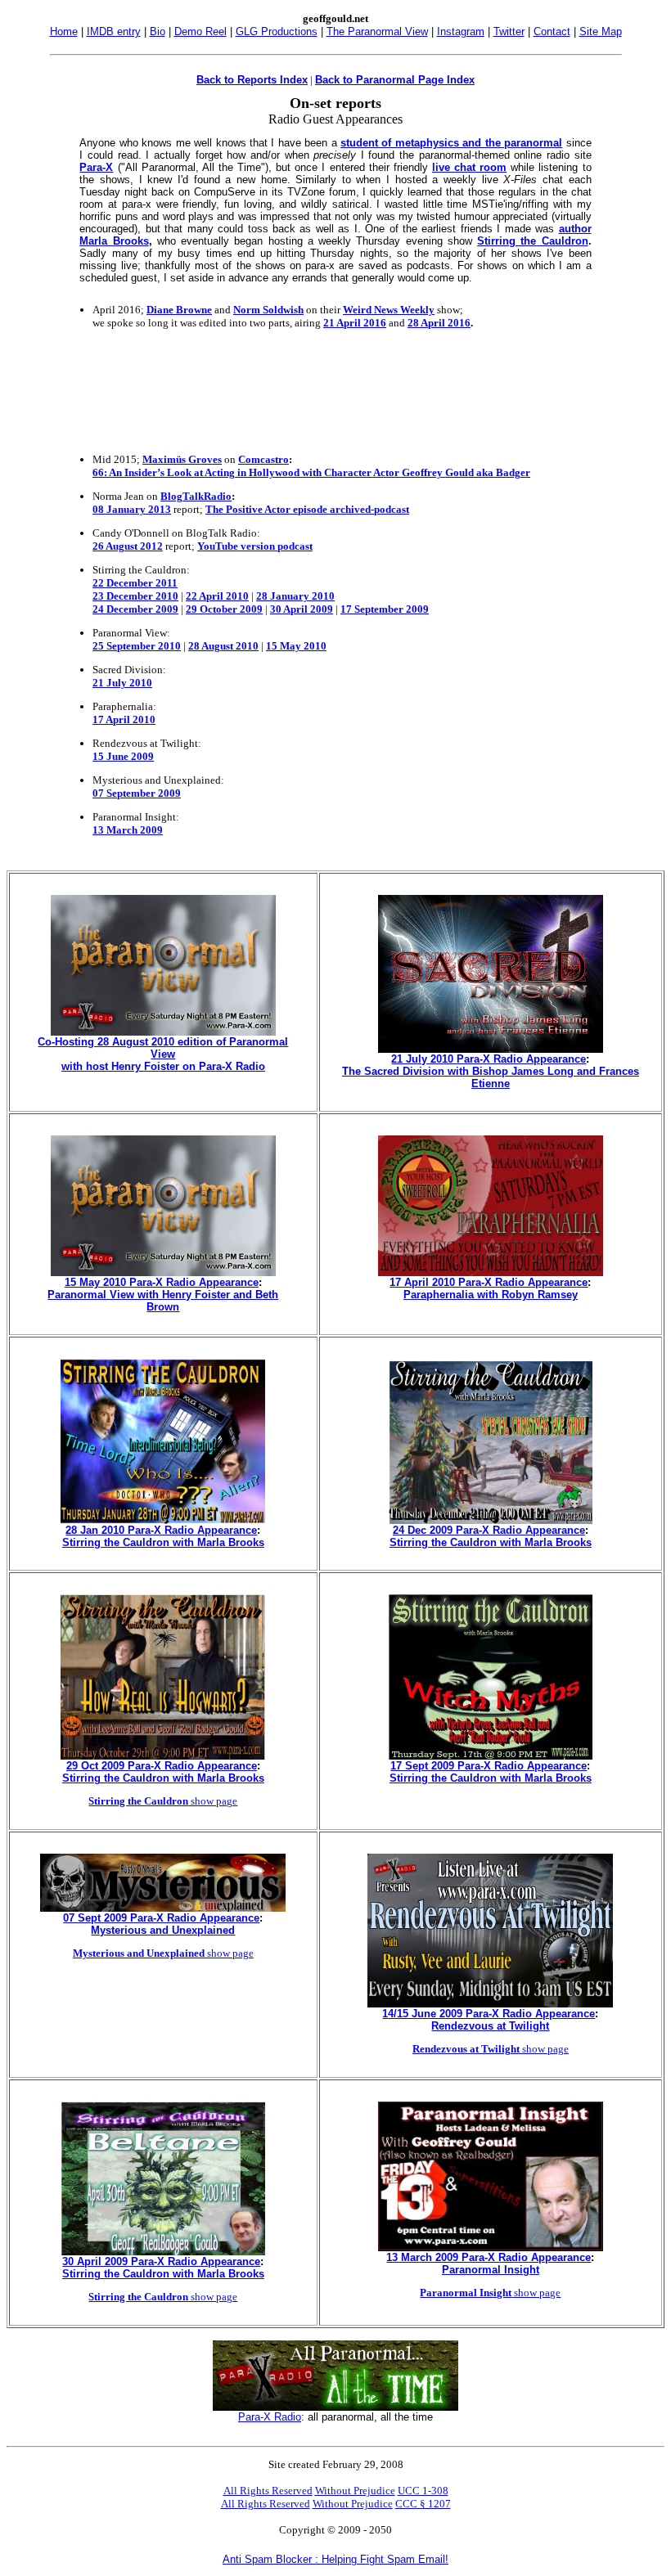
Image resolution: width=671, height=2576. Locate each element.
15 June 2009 (123, 756)
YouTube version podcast (255, 546)
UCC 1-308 (423, 2491)
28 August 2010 (223, 646)
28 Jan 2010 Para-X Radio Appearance (161, 1530)
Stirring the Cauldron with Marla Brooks (163, 1542)
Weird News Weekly (389, 310)
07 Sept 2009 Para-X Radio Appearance (161, 1918)
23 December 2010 (135, 596)
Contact (552, 31)
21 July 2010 (122, 683)
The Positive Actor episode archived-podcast (307, 509)
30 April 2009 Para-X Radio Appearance (161, 2261)
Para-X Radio (270, 2417)
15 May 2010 (296, 646)
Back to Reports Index (252, 80)
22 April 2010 (217, 596)
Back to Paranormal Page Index (395, 80)
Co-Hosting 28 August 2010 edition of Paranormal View (163, 1048)
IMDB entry (114, 31)
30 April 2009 (302, 609)
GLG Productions (277, 31)
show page (163, 1801)
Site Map (601, 31)
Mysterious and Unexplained (163, 1930)
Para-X (96, 167)
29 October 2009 (224, 609)
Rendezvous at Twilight (490, 2026)
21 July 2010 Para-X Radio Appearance (489, 1059)
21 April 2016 (355, 323)
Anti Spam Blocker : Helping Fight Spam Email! (335, 2559)
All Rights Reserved (268, 2491)
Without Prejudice (355, 2491)
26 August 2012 (128, 546)
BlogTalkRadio (196, 496)
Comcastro (263, 459)
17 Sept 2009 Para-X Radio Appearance (489, 1766)
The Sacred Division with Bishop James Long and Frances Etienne (491, 1077)
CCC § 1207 (423, 2504)
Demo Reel (200, 31)
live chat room (469, 167)
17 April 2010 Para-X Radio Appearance (489, 1282)
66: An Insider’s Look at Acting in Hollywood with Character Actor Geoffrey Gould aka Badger (311, 472)
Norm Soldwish (268, 310)
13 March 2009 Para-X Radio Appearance (489, 2257)
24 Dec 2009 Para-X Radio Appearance (489, 1530)
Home (64, 31)
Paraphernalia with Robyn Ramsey (491, 1295)
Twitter (509, 31)
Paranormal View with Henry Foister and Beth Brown (163, 1301)
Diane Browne (179, 310)
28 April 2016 (439, 323)
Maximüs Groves (182, 459)
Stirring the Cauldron (533, 241)
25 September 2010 (137, 646)
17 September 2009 (385, 609)
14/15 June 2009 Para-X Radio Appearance (489, 2014)
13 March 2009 (128, 830)
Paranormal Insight (491, 2270)
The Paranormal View (377, 31)
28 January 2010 (295, 596)
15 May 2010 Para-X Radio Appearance (162, 1282)
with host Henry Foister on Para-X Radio (163, 1066)
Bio (158, 31)
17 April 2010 (124, 719)
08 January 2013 (132, 509)
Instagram (461, 31)
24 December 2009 (135, 609)
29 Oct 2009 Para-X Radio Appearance (162, 1766)
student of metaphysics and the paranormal (451, 143)
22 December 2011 (135, 583)
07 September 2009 (137, 793)
